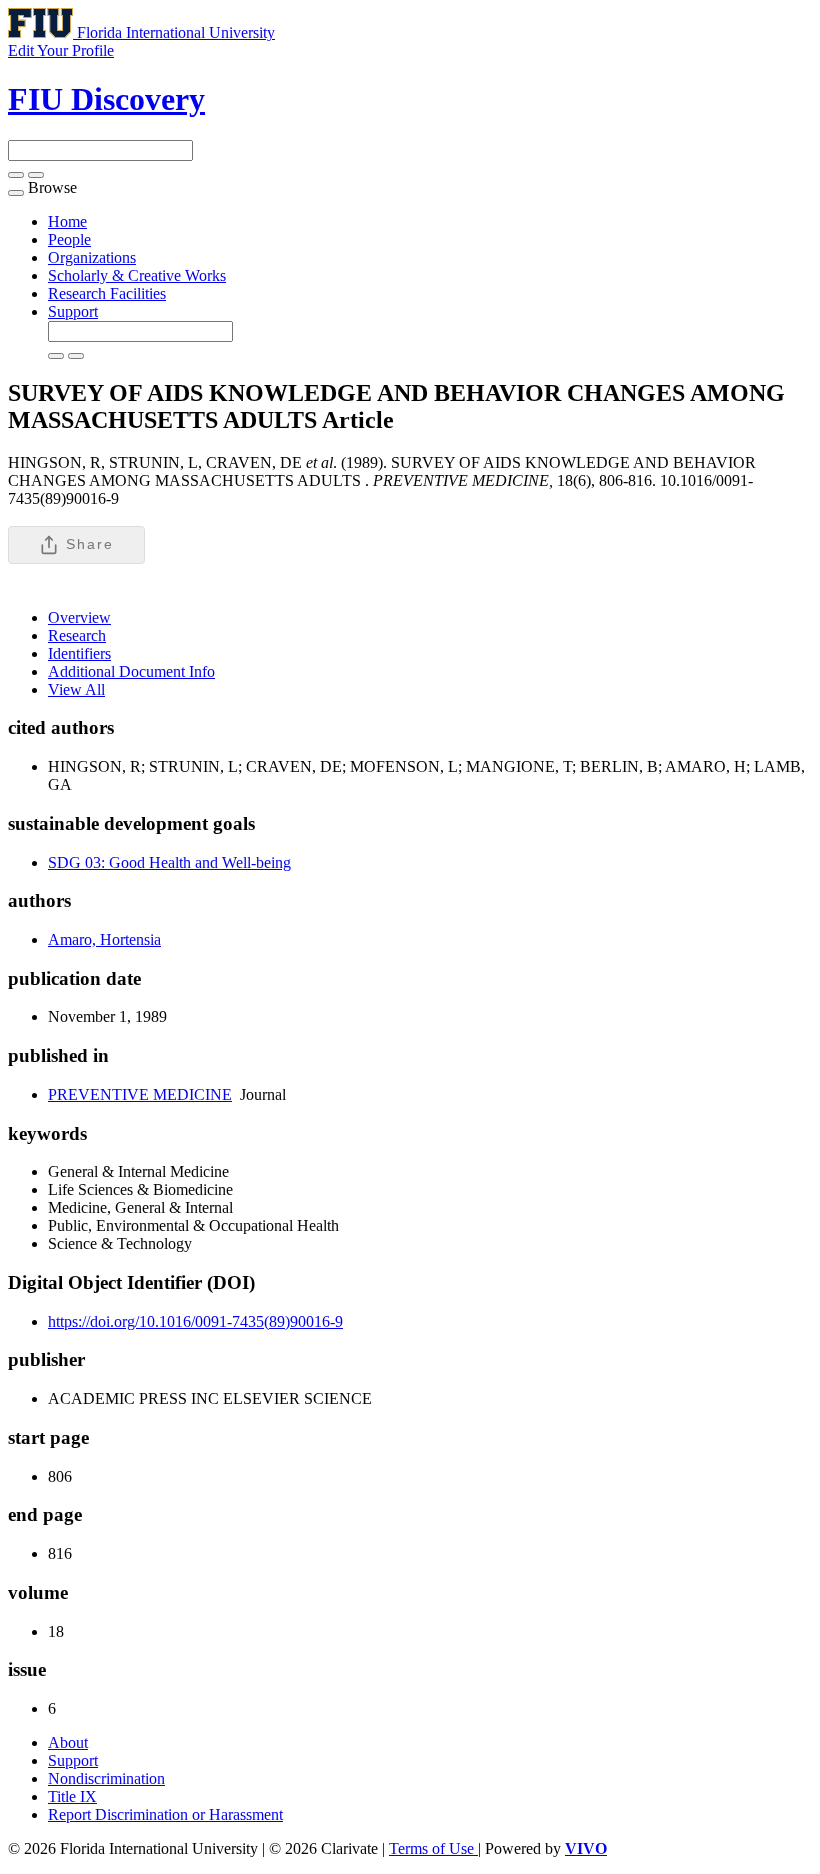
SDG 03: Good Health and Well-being (169, 862)
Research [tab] (77, 635)
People (69, 239)
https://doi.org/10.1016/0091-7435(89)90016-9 (195, 1321)
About (68, 1742)
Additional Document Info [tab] (131, 671)
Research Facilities (107, 293)
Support (73, 311)
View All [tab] (76, 689)
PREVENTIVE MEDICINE (140, 1094)
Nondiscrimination (106, 1778)
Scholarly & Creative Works (137, 275)
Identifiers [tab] (79, 653)
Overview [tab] (79, 617)
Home (67, 221)
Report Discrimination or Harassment (165, 1814)
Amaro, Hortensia (104, 939)
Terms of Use (433, 1848)
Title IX (72, 1796)
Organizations (92, 257)
